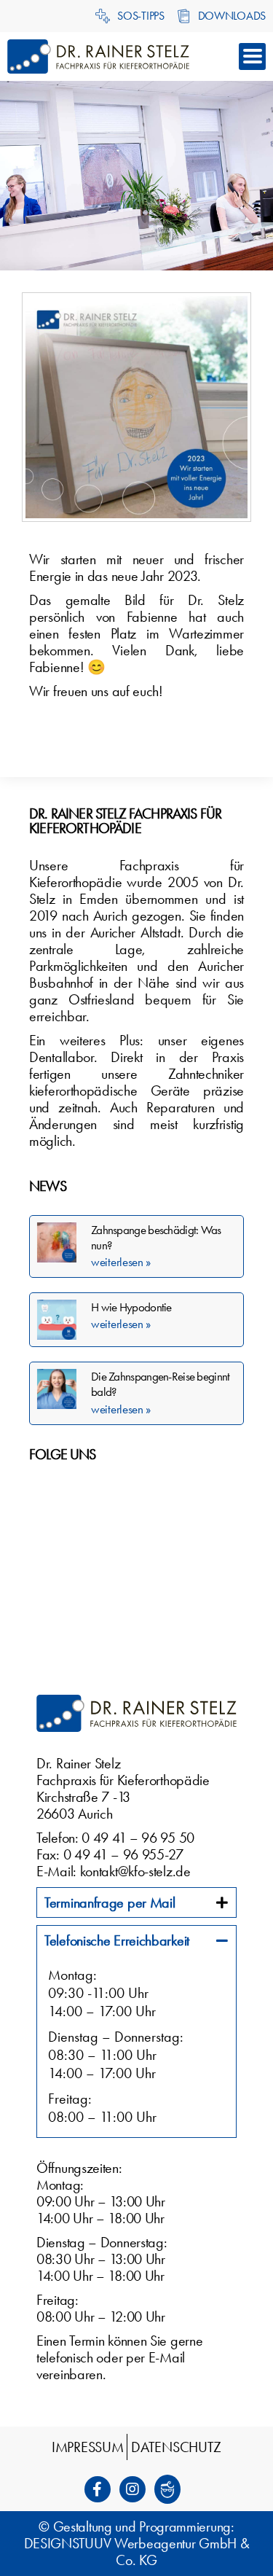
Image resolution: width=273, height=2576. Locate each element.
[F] (102, 2489)
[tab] (136, 1902)
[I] (137, 2489)
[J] (172, 2489)
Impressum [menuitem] (87, 2447)
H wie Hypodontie (131, 1307)
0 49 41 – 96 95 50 (138, 1838)
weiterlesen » (121, 1262)
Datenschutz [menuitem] (176, 2447)
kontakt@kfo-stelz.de (135, 1871)
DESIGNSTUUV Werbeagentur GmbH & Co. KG (137, 2552)
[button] (252, 56)
